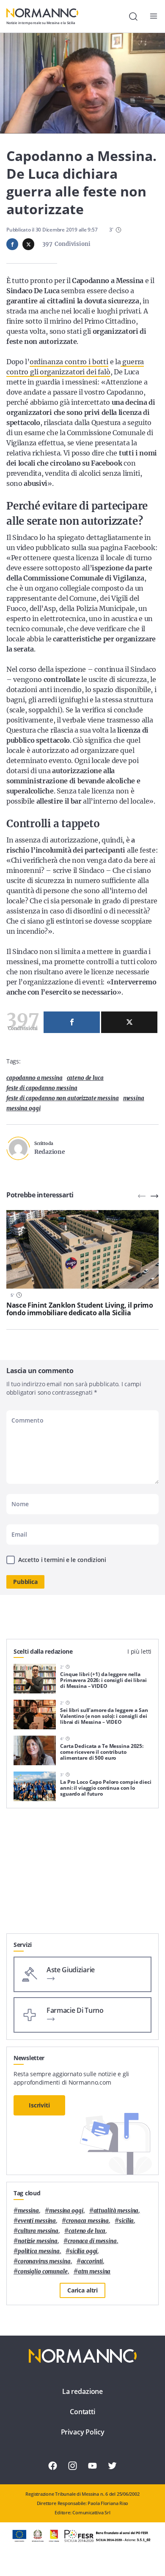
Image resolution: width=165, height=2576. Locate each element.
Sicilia (126, 2221)
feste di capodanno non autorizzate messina (63, 1098)
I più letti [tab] (139, 1651)
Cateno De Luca (85, 1078)
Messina (134, 1098)
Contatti (82, 2412)
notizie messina (38, 2241)
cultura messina (38, 2231)
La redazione (82, 2391)
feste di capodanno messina (42, 1088)
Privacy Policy (83, 2432)
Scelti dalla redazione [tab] (43, 1651)
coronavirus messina (44, 2261)
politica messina (39, 2251)
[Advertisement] (82, 1874)
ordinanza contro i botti (69, 362)
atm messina (94, 2272)
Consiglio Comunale (43, 2272)
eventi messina (37, 2221)
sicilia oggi (84, 2251)
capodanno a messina (34, 1078)
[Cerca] (133, 16)
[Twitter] (129, 1022)
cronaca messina (87, 2221)
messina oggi (23, 1108)
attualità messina (116, 2211)
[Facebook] (72, 1022)
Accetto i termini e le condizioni (62, 1560)
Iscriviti (39, 2105)
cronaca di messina (92, 2241)
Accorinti (92, 2261)
